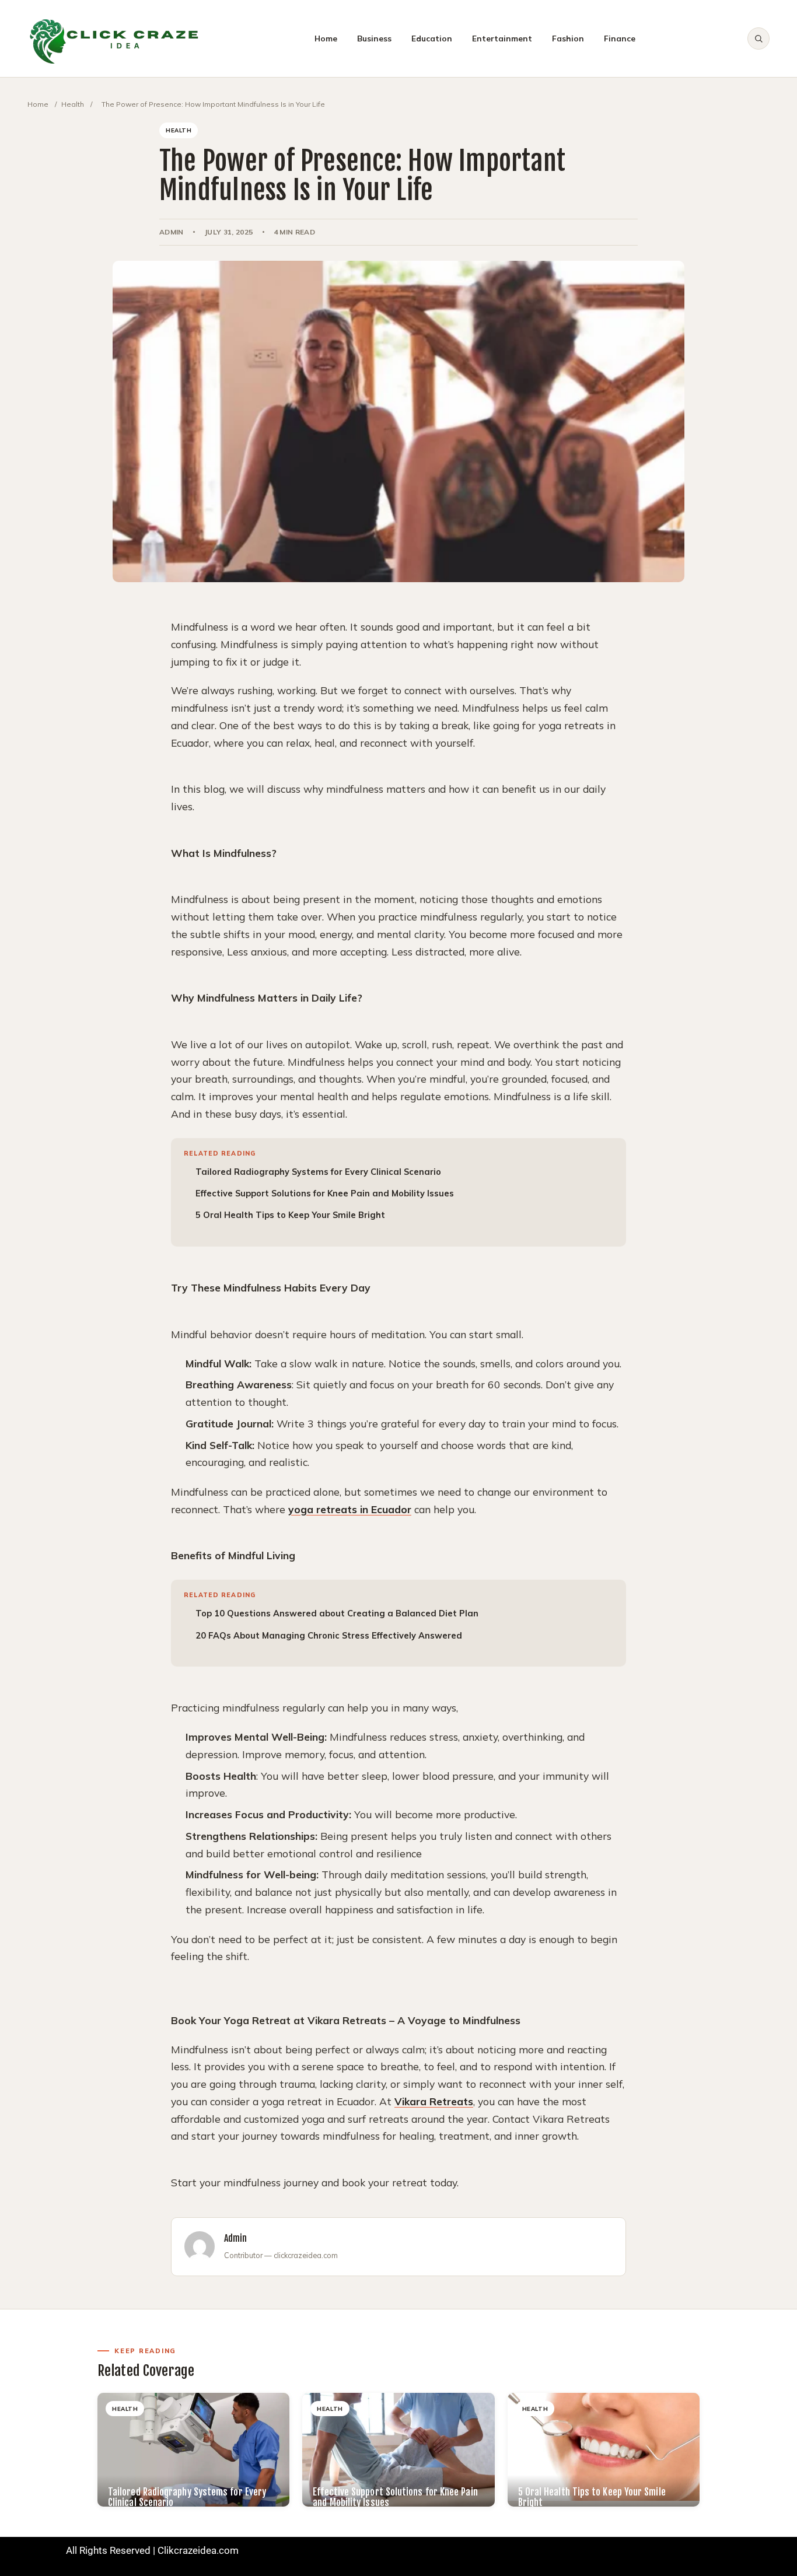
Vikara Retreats (434, 2101)
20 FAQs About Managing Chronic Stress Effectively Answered (329, 1635)
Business (374, 38)
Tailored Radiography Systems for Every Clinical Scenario (318, 1172)
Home (326, 38)
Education (432, 38)
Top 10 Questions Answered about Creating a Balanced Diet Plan (337, 1613)
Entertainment (502, 38)
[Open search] (758, 38)
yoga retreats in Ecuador (350, 1509)
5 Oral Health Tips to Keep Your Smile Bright (290, 1215)
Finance (620, 38)
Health (73, 104)
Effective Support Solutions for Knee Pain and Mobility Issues (325, 1193)
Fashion (568, 38)
